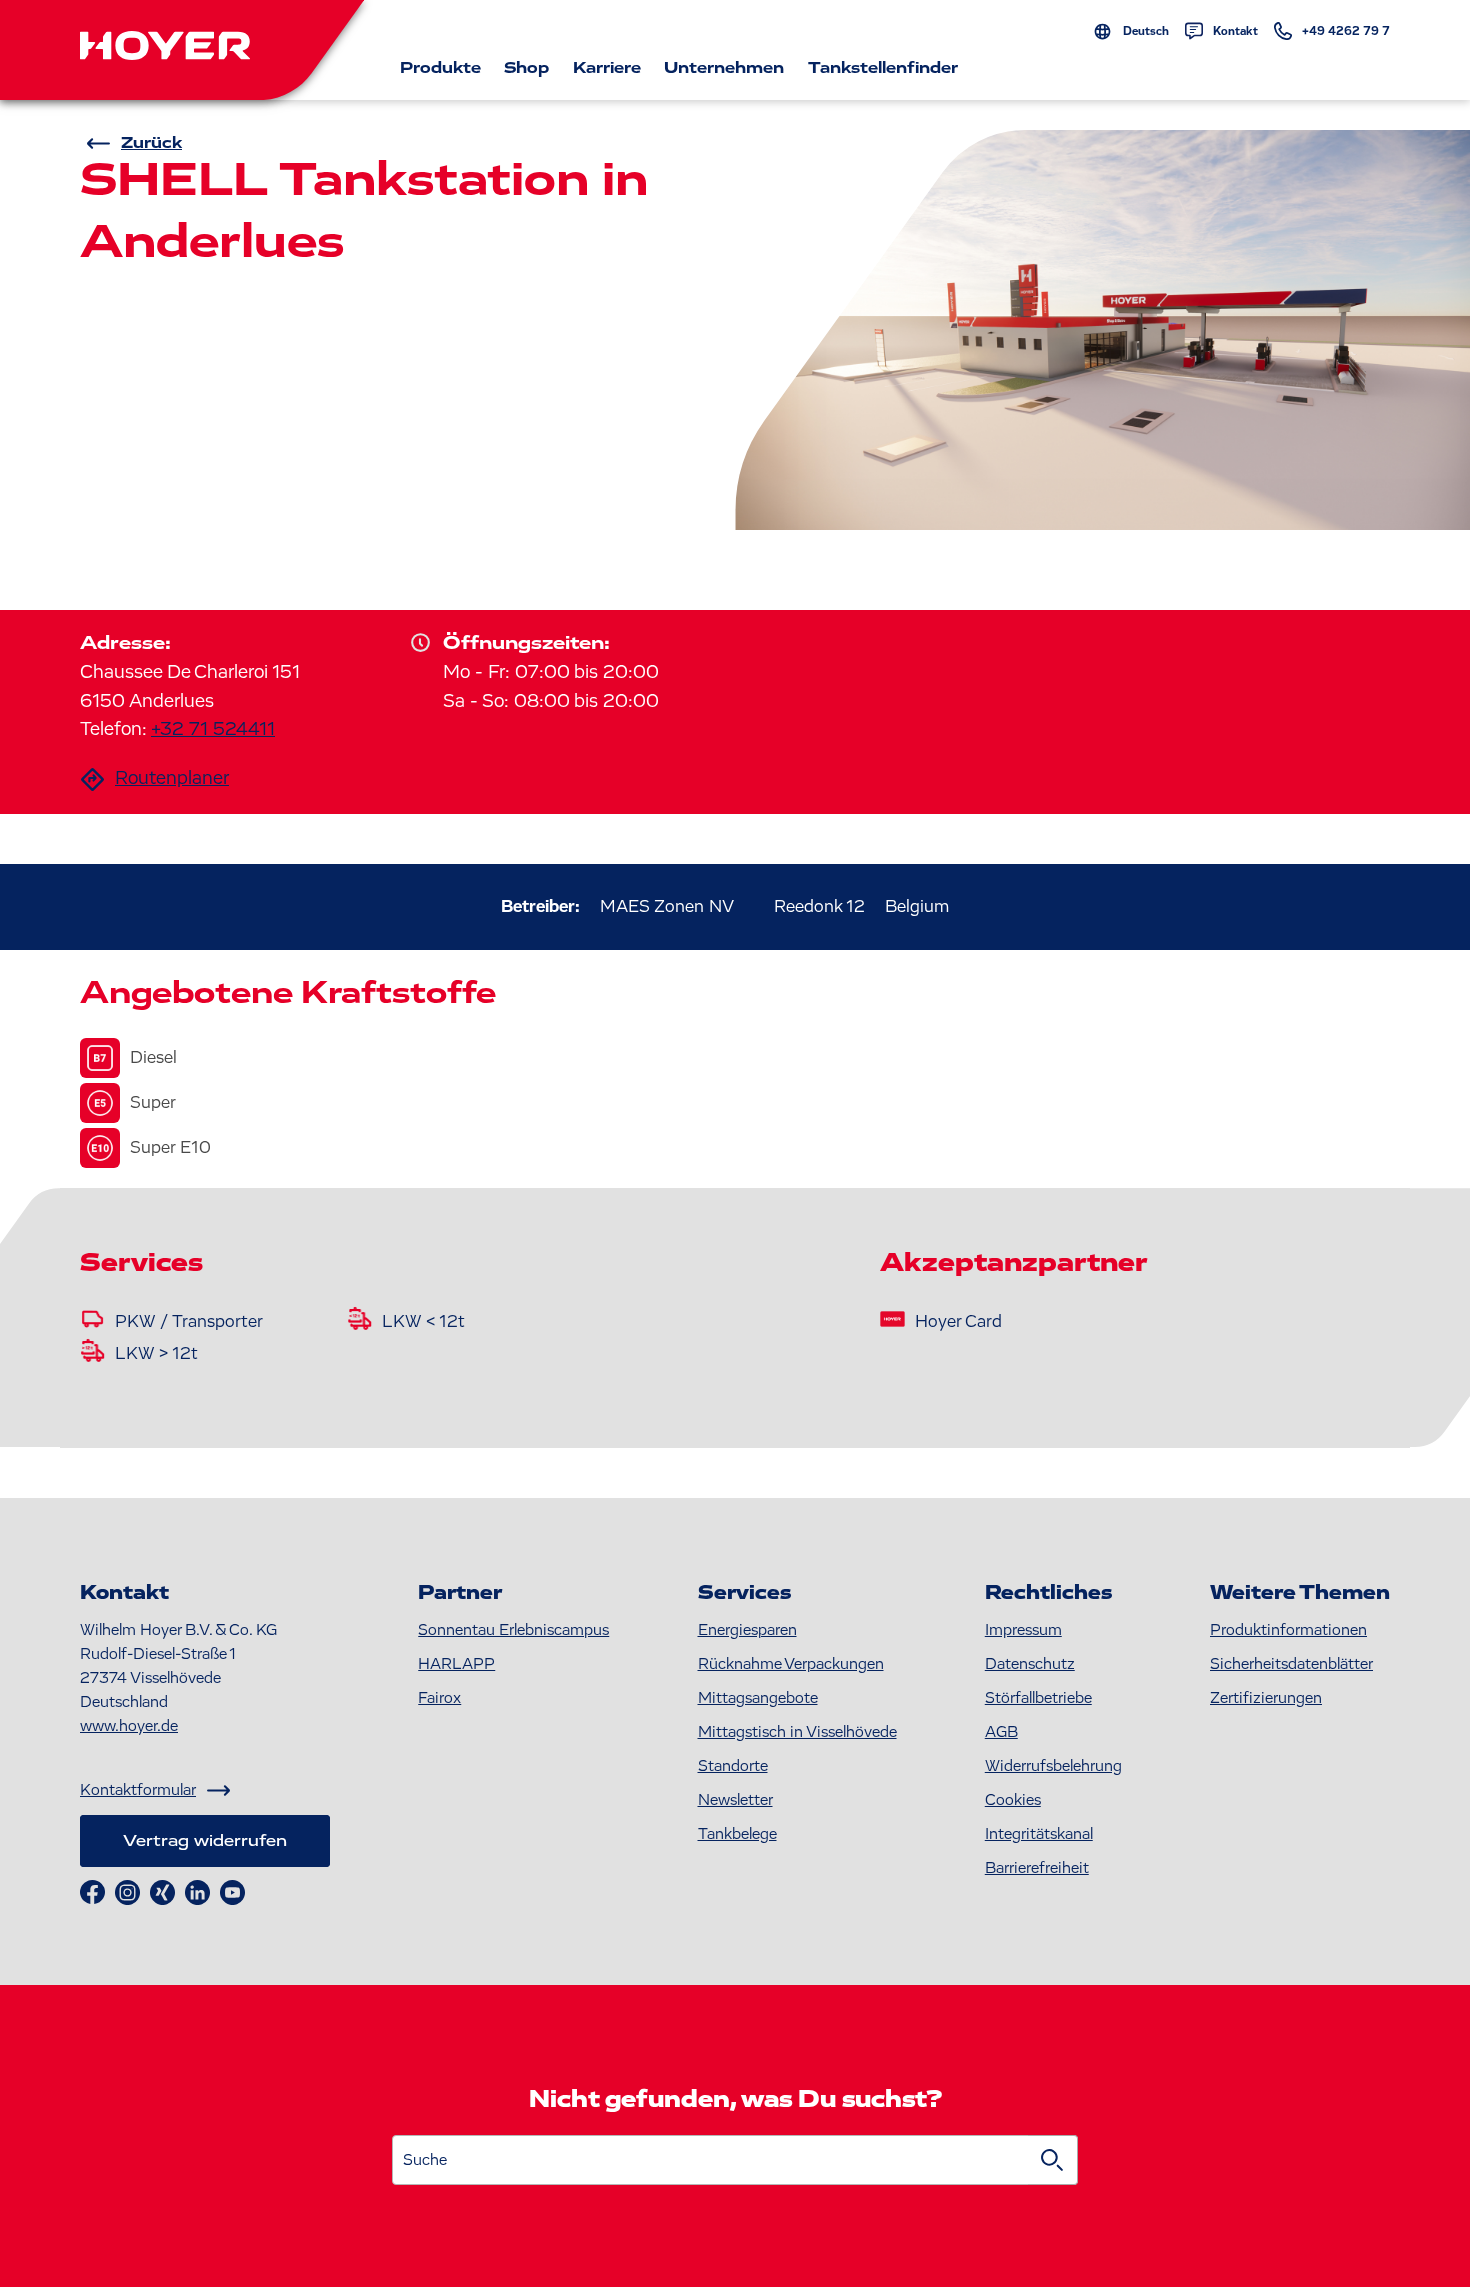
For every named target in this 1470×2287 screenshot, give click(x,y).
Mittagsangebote (758, 1698)
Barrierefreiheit (1037, 1868)
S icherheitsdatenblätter (1291, 1664)
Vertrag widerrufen (205, 1841)
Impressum (1023, 1630)
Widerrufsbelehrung (1053, 1766)
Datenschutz (1030, 1664)
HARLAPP (456, 1664)
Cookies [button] (1013, 1800)
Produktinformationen (1288, 1630)
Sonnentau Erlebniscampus (513, 1630)
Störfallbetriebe (1038, 1698)
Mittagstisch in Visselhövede (797, 1732)
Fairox (439, 1698)
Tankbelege (737, 1834)
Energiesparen (747, 1630)
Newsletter (735, 1800)
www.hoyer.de (129, 1726)
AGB (1001, 1732)
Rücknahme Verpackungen (791, 1664)
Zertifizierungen (1266, 1698)
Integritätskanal (1039, 1834)
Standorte (733, 1766)
